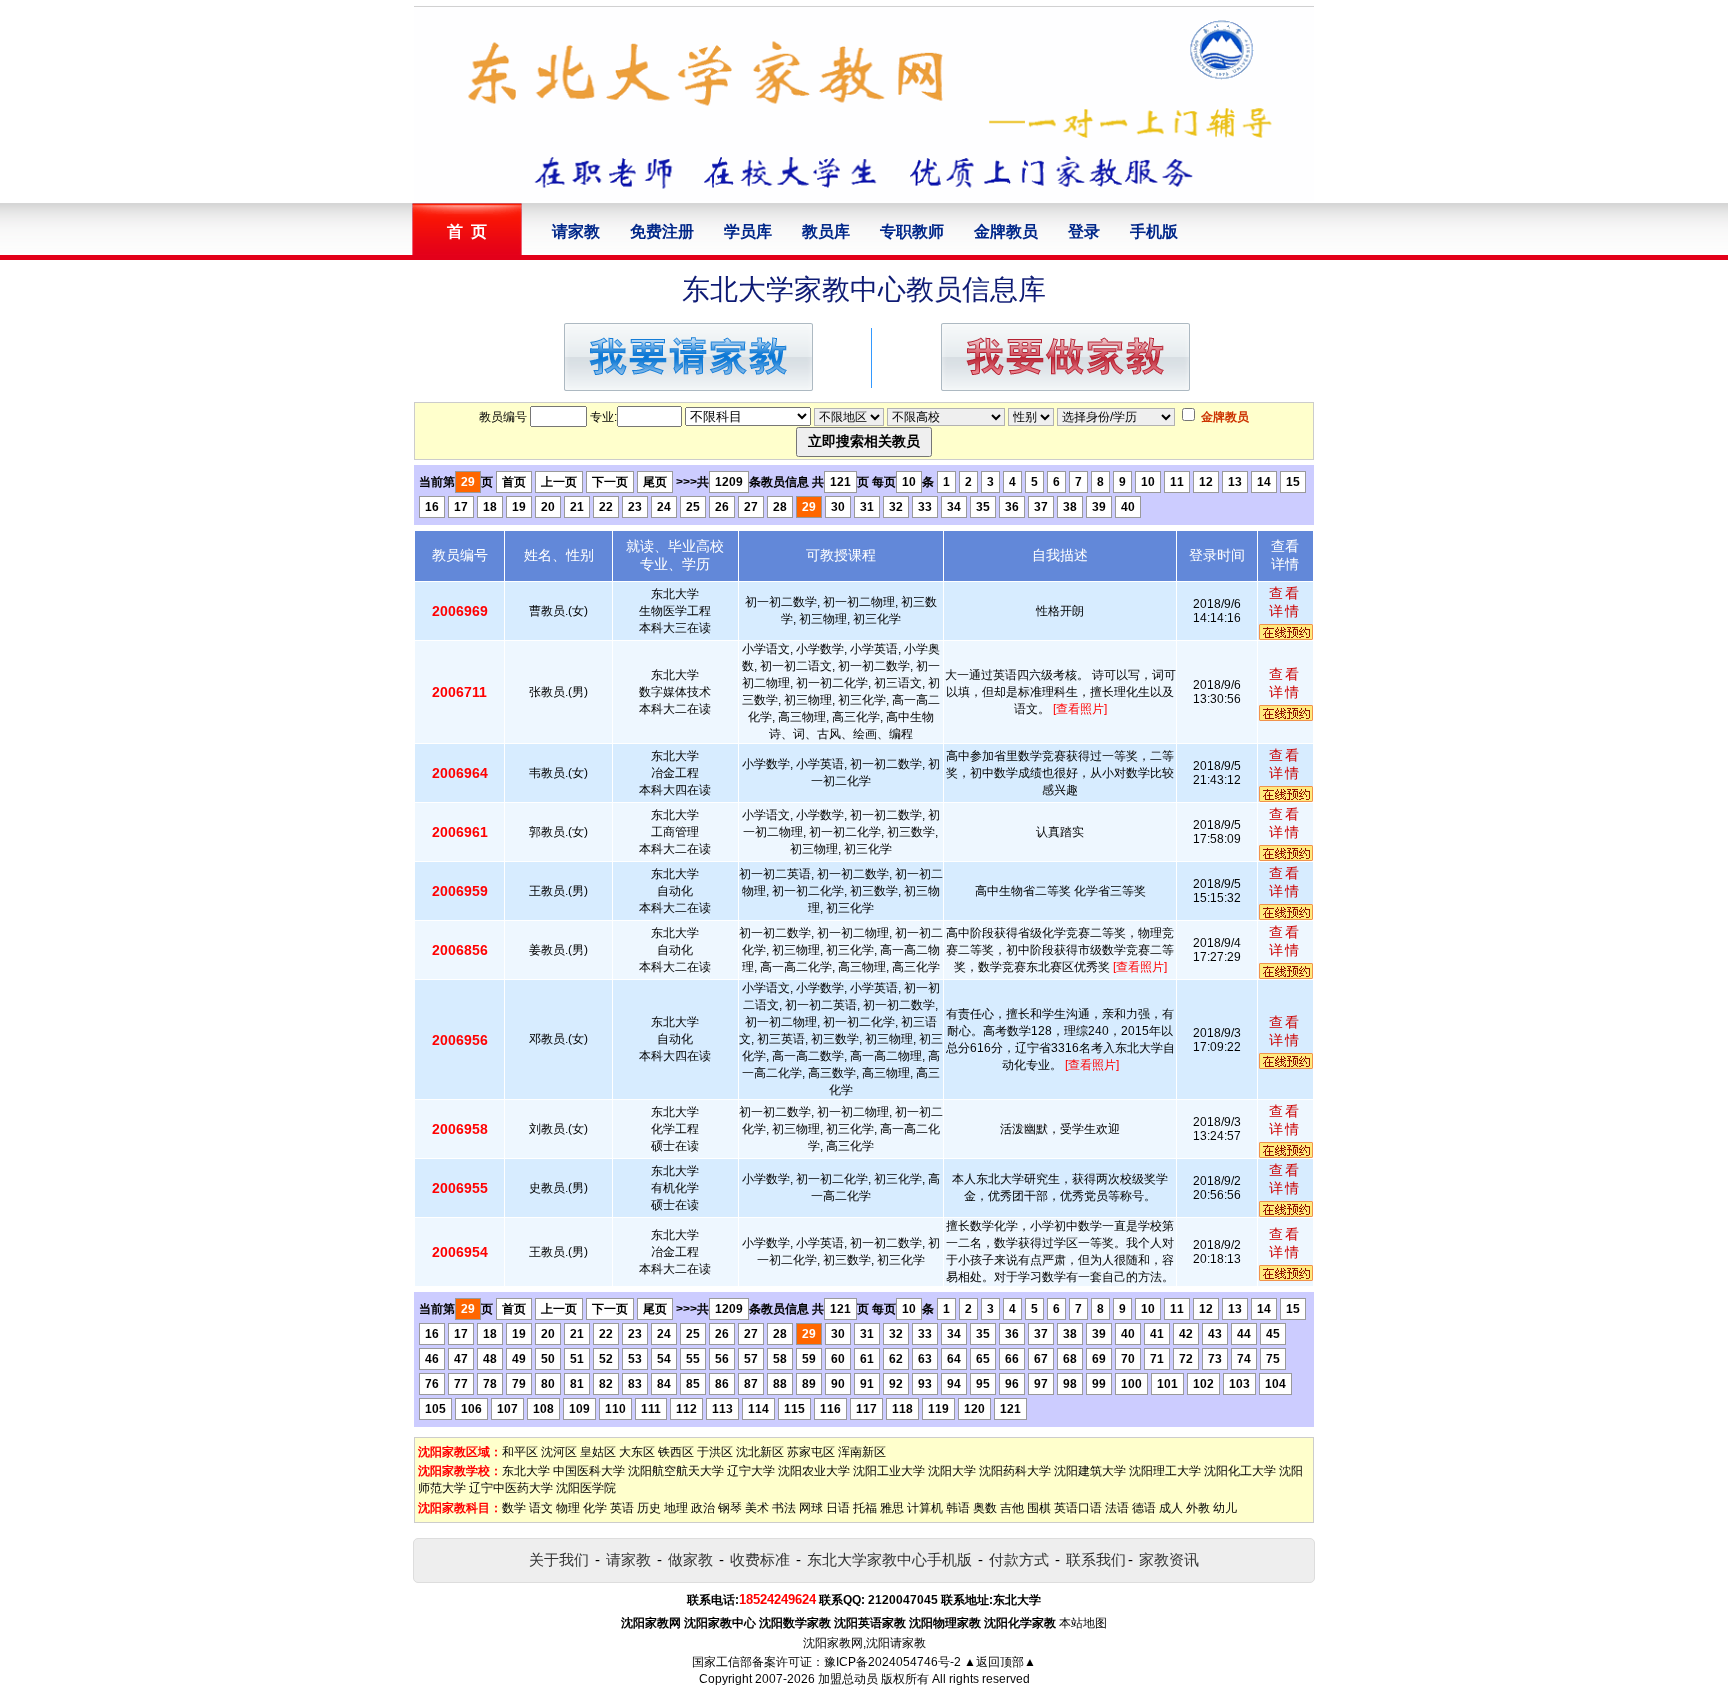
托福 (865, 1508)
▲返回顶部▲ (1000, 1662)
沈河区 (559, 1452)
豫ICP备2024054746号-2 (892, 1662)
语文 (541, 1508)
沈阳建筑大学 (1090, 1471)
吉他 (1012, 1508)
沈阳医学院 (586, 1488)
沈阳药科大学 (1015, 1471)
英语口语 (1078, 1508)
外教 (1198, 1508)
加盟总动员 (848, 1679)
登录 (1084, 231)
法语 (1117, 1508)
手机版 (1154, 231)
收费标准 (760, 1559)
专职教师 (912, 231)
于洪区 (715, 1452)
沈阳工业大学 (889, 1471)
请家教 (576, 231)
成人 (1171, 1508)
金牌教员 (1006, 231)
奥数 (985, 1508)
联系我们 (1096, 1559)
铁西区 (676, 1452)
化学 (595, 1508)
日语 (838, 1508)
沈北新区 (760, 1452)
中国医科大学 (589, 1471)
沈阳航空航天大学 (676, 1471)
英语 (622, 1508)
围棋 (1039, 1508)
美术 (757, 1508)
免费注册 (662, 231)
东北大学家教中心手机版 (889, 1559)
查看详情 (1285, 602)
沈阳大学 (952, 1471)
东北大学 (526, 1471)
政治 (703, 1508)
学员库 (748, 231)
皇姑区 (598, 1452)
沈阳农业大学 (814, 1471)
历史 (649, 1508)
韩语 (958, 1508)
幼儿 (1225, 1508)
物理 (568, 1508)
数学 (514, 1508)
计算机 (925, 1508)
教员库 (826, 231)
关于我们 (559, 1559)
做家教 (690, 1559)
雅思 (892, 1508)
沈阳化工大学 (1240, 1471)
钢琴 (730, 1508)
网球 (811, 1508)
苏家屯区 (811, 1452)
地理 (676, 1508)
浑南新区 (862, 1452)
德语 (1144, 1508)
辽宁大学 (751, 1471)
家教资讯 (1169, 1559)
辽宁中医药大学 (511, 1488)
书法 (784, 1508)
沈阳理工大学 (1165, 1471)
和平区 (520, 1452)
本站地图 (1083, 1623)
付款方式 (1019, 1559)
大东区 (637, 1452)
